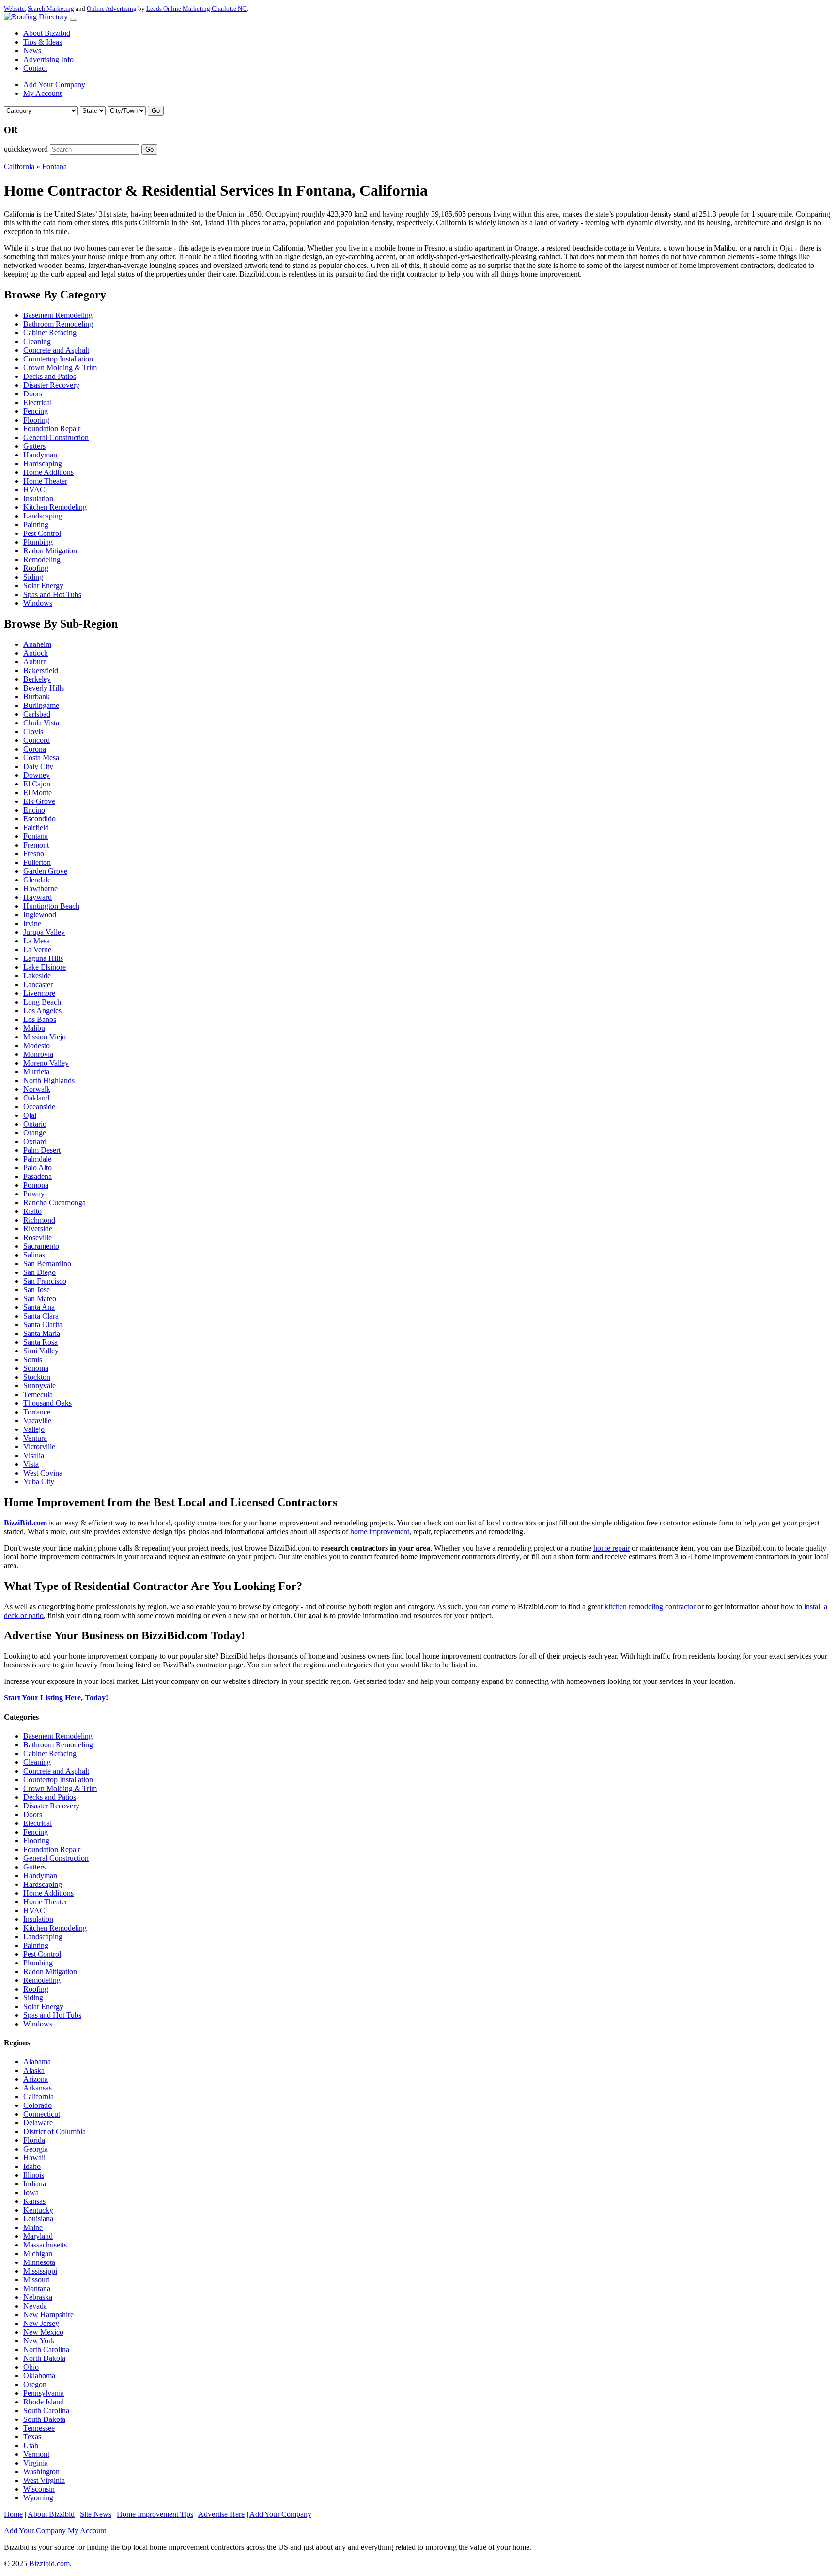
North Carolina (46, 2349)
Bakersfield (41, 670)
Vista (31, 1464)
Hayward (38, 897)
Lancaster (38, 984)
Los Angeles (42, 1011)
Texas (32, 2437)
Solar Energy (43, 586)
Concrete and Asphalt (56, 350)
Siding (33, 577)
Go (156, 111)
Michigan (38, 2254)
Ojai (30, 1115)
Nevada (35, 2306)
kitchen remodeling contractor (650, 1607)
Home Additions (48, 472)
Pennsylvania (44, 2393)
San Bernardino (47, 1264)
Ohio (31, 2367)
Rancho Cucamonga (54, 1202)
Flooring (36, 420)
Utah (31, 2445)
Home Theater (45, 481)
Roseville (38, 1237)
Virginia (36, 2463)
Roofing (36, 568)
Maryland (38, 2236)
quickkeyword (26, 149)
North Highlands (49, 1080)
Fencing (36, 411)
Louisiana (38, 2219)
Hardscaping (43, 463)
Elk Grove (39, 801)
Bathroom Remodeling (58, 324)
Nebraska (38, 2297)
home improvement (380, 1531)
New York (39, 2341)
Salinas (34, 1255)
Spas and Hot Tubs (52, 594)
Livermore (39, 993)
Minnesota (39, 2262)
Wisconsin (39, 2489)
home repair (612, 1548)
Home (13, 2514)
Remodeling (42, 559)
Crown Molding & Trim (60, 368)
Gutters (34, 446)
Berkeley (37, 679)
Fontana (54, 166)
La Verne (37, 950)
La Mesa (37, 941)
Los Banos (40, 1019)
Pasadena (38, 1176)
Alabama (37, 2062)
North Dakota (44, 2358)
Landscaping (43, 516)
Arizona (36, 2079)
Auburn (35, 662)
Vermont (36, 2454)
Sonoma (36, 1368)
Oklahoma (39, 2376)
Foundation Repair (52, 429)
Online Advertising (112, 8)
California (19, 166)
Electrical (38, 402)
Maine (33, 2227)
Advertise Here (221, 2514)
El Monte (38, 793)
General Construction (56, 437)
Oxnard (35, 1141)
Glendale (37, 880)
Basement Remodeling (58, 315)
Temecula (38, 1394)
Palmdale (37, 1159)
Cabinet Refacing (50, 333)
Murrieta (36, 1072)
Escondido (39, 819)
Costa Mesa (41, 758)
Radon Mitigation (50, 551)
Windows (38, 603)
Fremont (36, 845)
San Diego (39, 1272)
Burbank (37, 697)
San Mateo (40, 1298)
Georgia (36, 2149)
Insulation (38, 498)
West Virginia (44, 2480)
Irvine (32, 923)
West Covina (43, 1473)
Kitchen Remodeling (55, 507)
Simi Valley (41, 1351)
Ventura (35, 1438)
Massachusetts (45, 2245)
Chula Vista (41, 723)
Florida (34, 2140)
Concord (37, 740)
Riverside (38, 1229)
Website (14, 8)
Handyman (40, 455)
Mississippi (40, 2271)
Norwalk (37, 1089)
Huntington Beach (51, 906)
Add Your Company (54, 85)
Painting (36, 525)
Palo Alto (38, 1168)
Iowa (31, 2192)
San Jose (37, 1290)
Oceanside (39, 1107)
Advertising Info (48, 59)
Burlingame (41, 705)
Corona (35, 749)
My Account (42, 93)
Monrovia (38, 1054)
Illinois (34, 2175)
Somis (33, 1359)
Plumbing (38, 542)
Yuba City (39, 1482)
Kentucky (38, 2210)
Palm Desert (42, 1150)
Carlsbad (37, 714)
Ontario (35, 1124)
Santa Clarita (43, 1325)
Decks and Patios (50, 376)
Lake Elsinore (45, 967)
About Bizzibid (47, 33)
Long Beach (42, 1002)
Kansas (34, 2201)
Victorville (39, 1447)
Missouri (37, 2280)
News (32, 51)
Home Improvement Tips (155, 2514)
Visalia (34, 1455)
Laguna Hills (43, 958)
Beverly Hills (44, 688)
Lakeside (37, 976)
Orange (35, 1133)
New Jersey (41, 2323)
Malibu (34, 1028)
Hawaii (34, 2158)
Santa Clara (41, 1316)
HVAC (34, 490)
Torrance (37, 1412)
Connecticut (42, 2114)
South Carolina (46, 2411)
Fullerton (37, 862)
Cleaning (37, 341)
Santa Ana (39, 1307)
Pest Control (42, 533)
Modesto (37, 1045)
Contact (35, 68)
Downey (37, 775)
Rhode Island (44, 2402)
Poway (34, 1194)
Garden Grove (45, 871)
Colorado (38, 2105)
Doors (33, 394)
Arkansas (38, 2088)
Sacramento (41, 1246)
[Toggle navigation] (74, 19)
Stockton (37, 1377)
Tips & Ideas (43, 42)
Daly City (38, 766)
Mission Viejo (45, 1037)
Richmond (39, 1220)
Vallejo (34, 1429)
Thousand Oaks (47, 1403)
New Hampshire (48, 2315)
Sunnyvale (39, 1386)
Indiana (35, 2184)
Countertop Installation (58, 359)
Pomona (36, 1185)
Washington (41, 2472)
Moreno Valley (46, 1063)
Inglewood (40, 915)
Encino (34, 810)
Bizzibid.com (49, 2564)
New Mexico (43, 2332)
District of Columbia (54, 2131)
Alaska (34, 2070)
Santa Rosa (40, 1342)
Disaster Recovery (51, 385)
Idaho (32, 2166)
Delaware (38, 2123)
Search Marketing (51, 8)
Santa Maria (42, 1333)
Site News (96, 2514)
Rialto (32, 1211)
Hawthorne (40, 888)
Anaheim (37, 644)
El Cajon (37, 784)
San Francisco (45, 1281)
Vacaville (37, 1421)
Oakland (36, 1098)
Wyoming (38, 2498)
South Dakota (44, 2419)
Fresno (34, 854)
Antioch (36, 653)
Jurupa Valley (44, 932)
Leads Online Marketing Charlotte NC (196, 8)
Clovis (33, 731)
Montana (37, 2288)
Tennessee (39, 2428)
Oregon (35, 2384)
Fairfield (36, 827)
